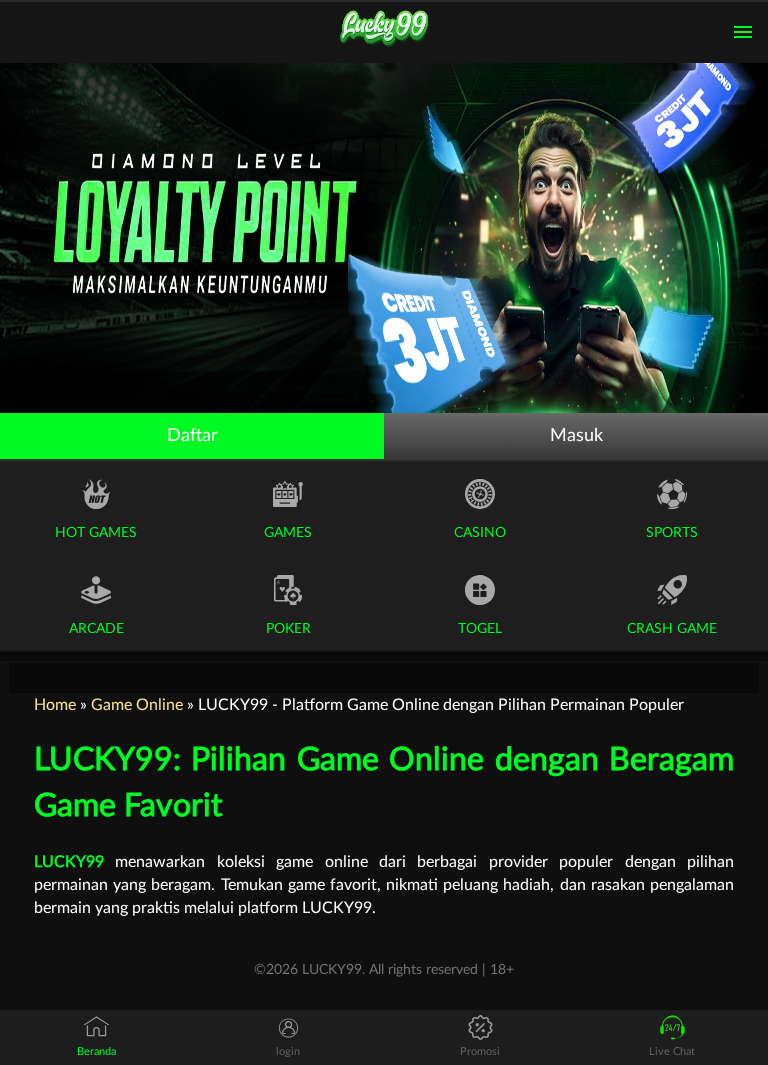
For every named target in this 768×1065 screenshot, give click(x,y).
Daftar (192, 436)
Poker (288, 629)
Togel (480, 629)
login (288, 1051)
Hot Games (96, 533)
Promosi (480, 1051)
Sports (672, 533)
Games (288, 533)
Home (55, 705)
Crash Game (672, 629)
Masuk (576, 436)
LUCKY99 (69, 862)
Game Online (137, 705)
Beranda (96, 1051)
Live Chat (672, 1051)
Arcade (96, 629)
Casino (480, 533)
